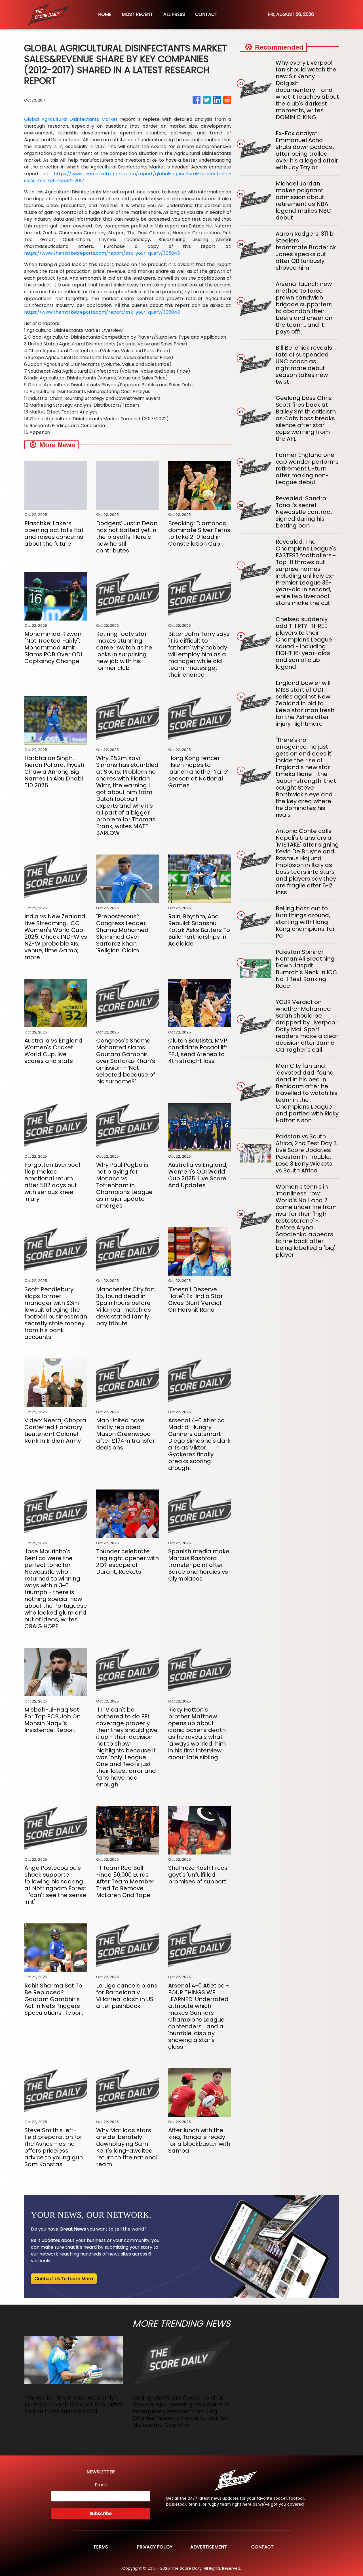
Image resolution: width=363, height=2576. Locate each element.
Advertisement (209, 2547)
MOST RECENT (137, 14)
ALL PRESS (174, 14)
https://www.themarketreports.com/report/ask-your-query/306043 (102, 253)
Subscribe (101, 2513)
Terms (101, 2547)
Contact (262, 2547)
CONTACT (206, 14)
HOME (105, 14)
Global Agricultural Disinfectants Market (71, 119)
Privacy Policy (155, 2547)
